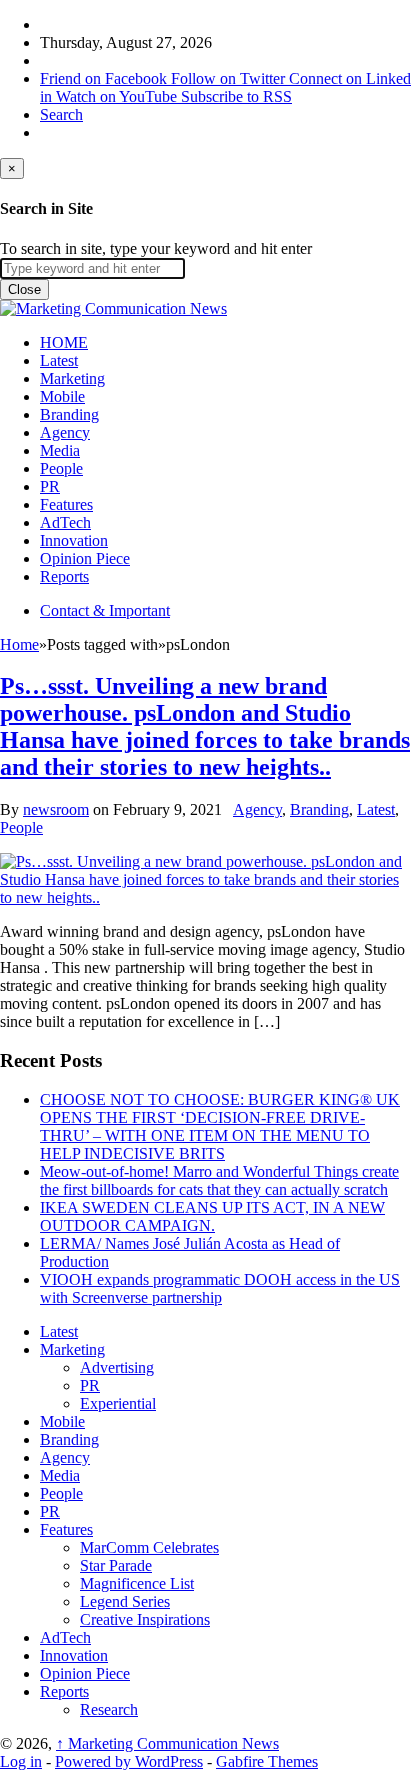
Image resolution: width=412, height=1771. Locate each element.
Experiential (118, 1403)
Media (60, 450)
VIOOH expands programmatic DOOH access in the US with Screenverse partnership (220, 1288)
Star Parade (116, 1565)
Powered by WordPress (129, 1761)
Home (19, 644)
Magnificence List (137, 1583)
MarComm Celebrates (149, 1547)
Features (66, 504)
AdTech (65, 522)
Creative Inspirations (145, 1619)
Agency (65, 432)
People (61, 468)
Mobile (62, 396)
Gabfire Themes (267, 1761)
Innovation (74, 540)
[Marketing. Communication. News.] (113, 308)
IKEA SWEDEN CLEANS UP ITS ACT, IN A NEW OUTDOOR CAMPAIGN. (212, 1216)
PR (50, 486)
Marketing (72, 378)
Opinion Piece (85, 558)
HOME (64, 342)
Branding (69, 414)
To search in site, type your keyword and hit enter (156, 248)
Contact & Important (105, 610)
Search (61, 114)
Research (109, 1709)
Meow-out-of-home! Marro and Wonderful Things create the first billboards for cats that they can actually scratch (219, 1180)
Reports (64, 576)
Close (24, 289)
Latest (59, 360)
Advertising (117, 1367)
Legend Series (125, 1601)
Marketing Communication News (167, 1743)
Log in (21, 1761)
